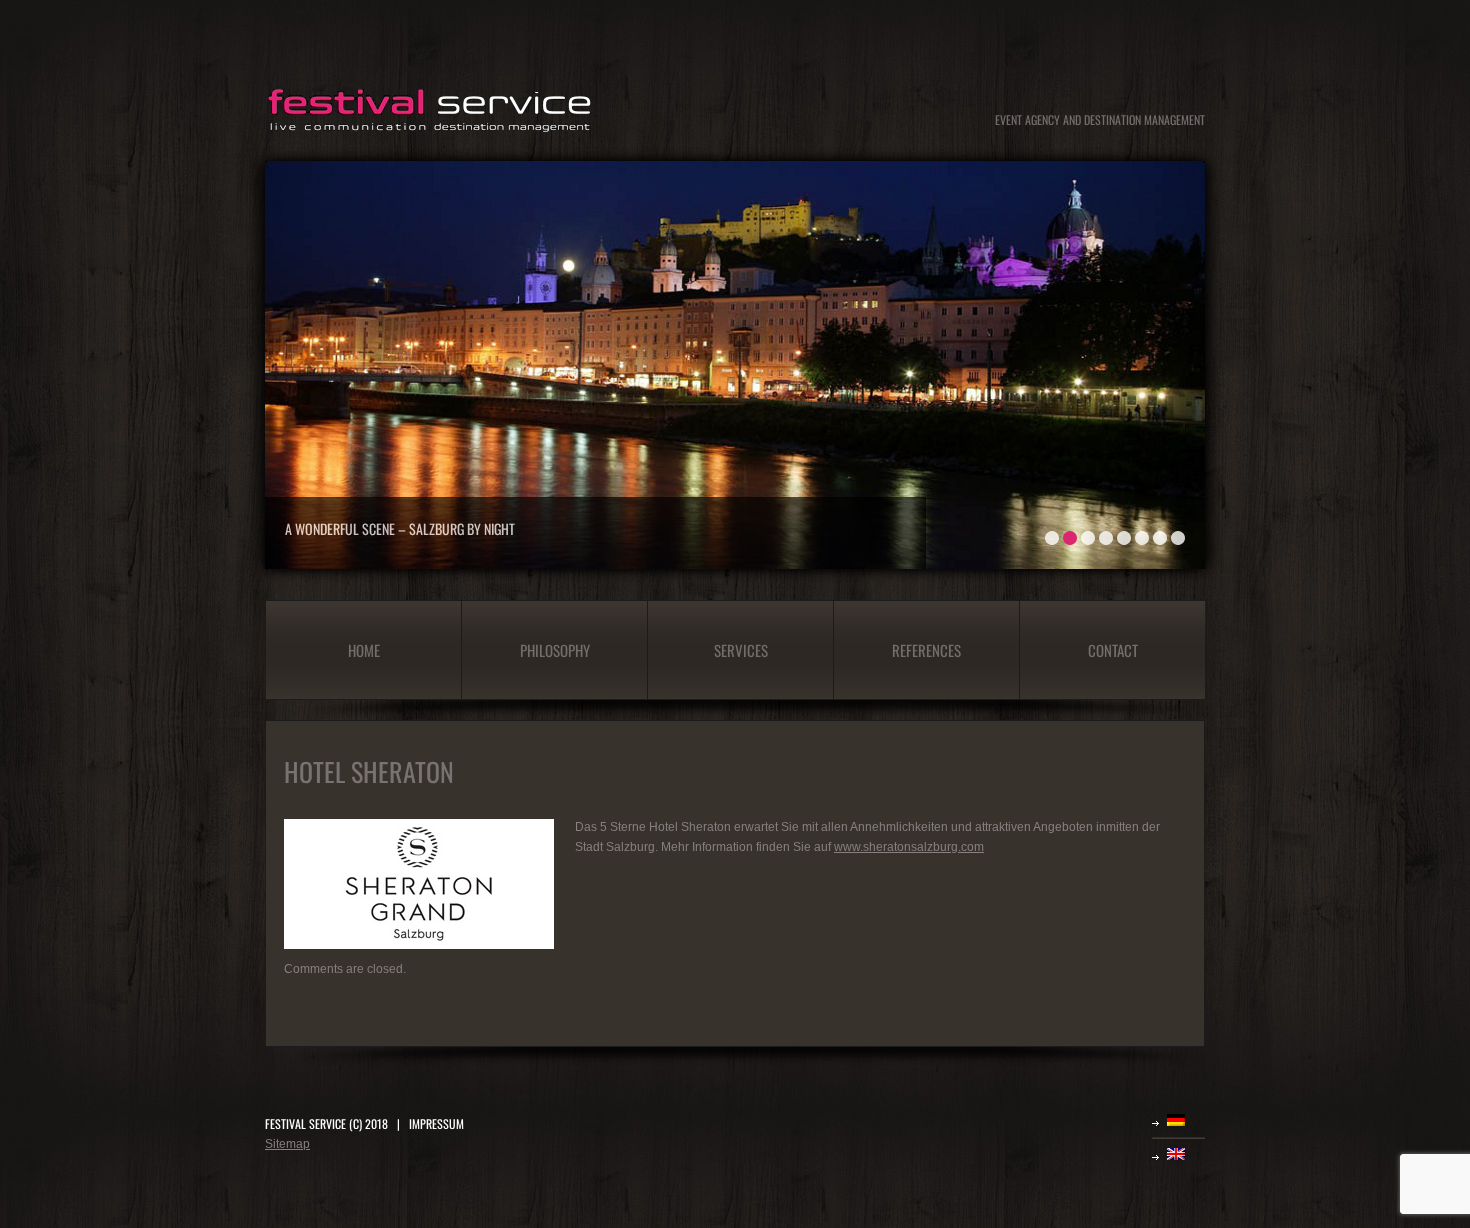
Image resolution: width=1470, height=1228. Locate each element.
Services (741, 650)
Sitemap (287, 1144)
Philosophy (555, 650)
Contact (1113, 650)
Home (364, 650)
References (926, 650)
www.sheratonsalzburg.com (909, 847)
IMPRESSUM (436, 1123)
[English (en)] (1186, 1154)
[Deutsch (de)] (1186, 1120)
